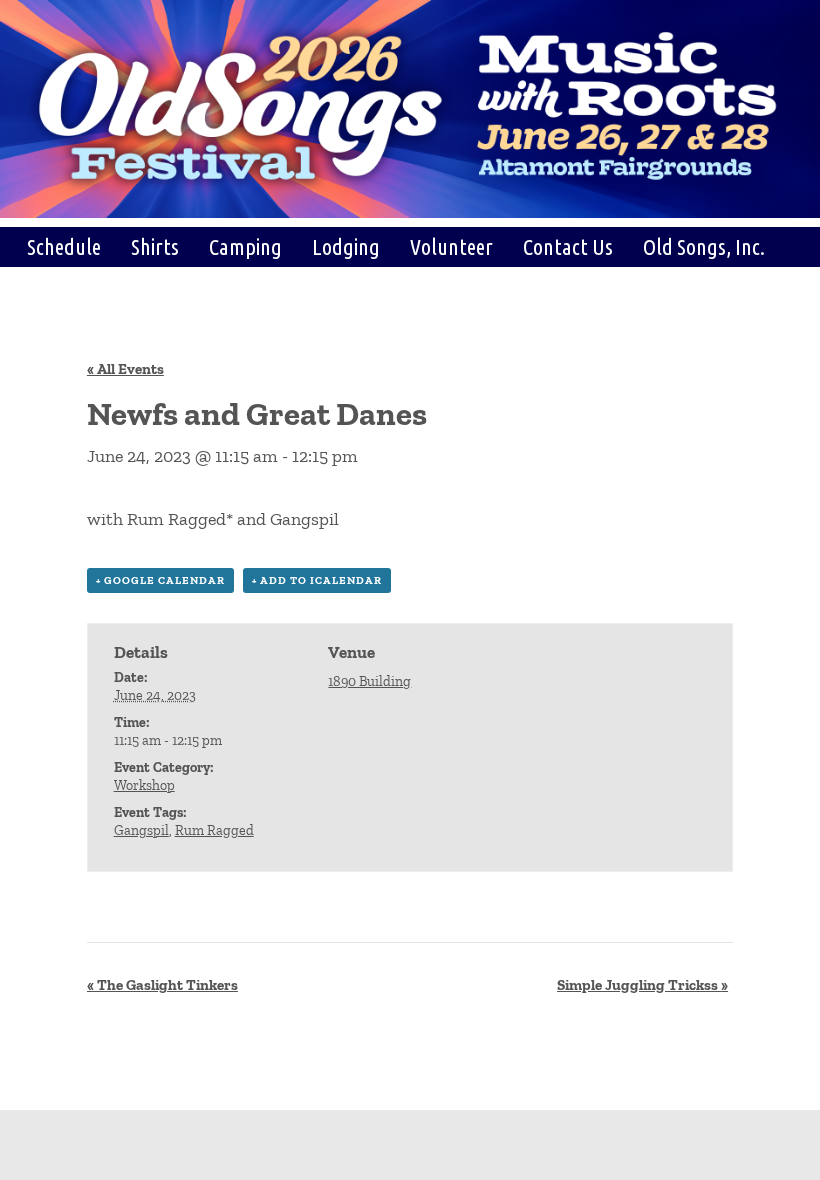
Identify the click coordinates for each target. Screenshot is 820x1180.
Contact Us (568, 246)
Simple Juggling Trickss (642, 985)
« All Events (125, 369)
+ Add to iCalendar (317, 580)
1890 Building (369, 681)
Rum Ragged (214, 830)
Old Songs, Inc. (704, 246)
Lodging (346, 246)
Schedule (64, 246)
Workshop (144, 785)
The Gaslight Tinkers (162, 985)
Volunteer (451, 246)
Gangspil (141, 830)
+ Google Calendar (160, 580)
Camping (245, 246)
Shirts (155, 246)
